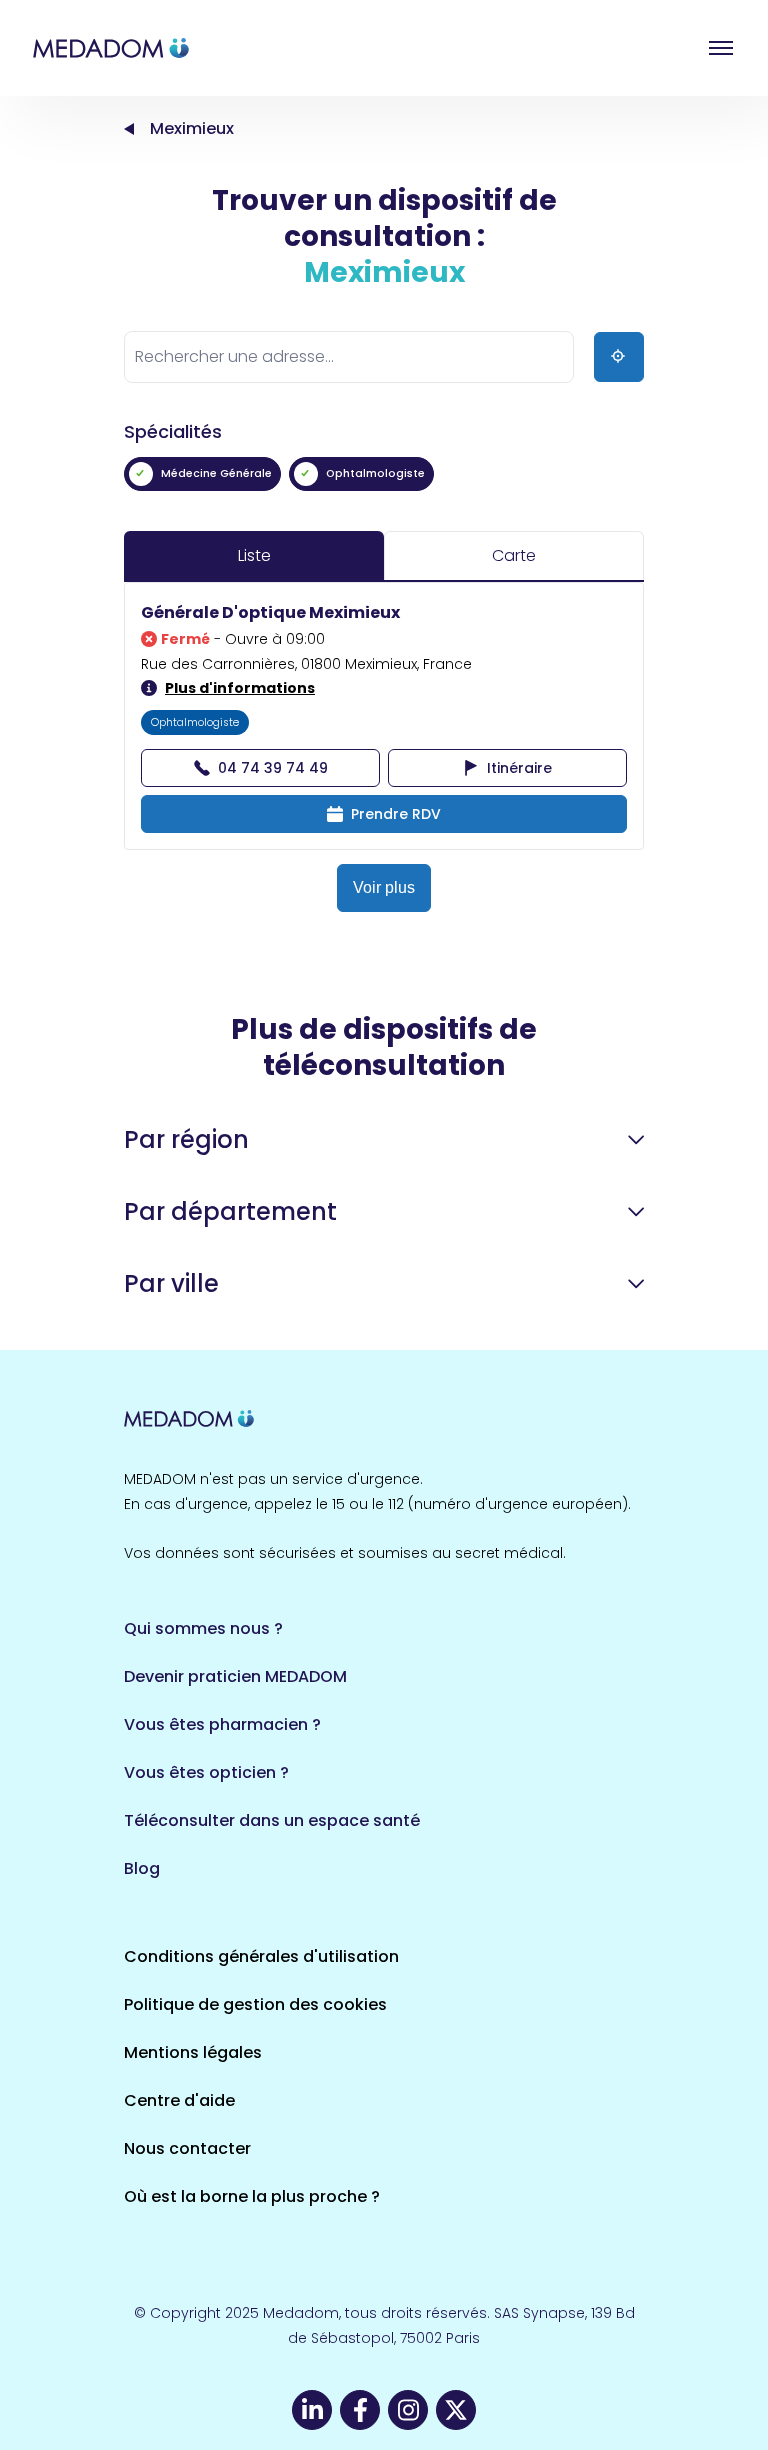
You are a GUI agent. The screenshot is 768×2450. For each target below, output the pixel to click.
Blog (142, 1868)
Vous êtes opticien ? (206, 1772)
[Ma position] (619, 357)
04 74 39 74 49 (273, 768)
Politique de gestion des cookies (255, 2004)
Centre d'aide (179, 2100)
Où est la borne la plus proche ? (252, 2196)
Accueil (129, 129)
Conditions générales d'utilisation (261, 1956)
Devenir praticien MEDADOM (235, 1676)
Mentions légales (193, 2052)
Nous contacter (187, 2148)
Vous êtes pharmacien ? (222, 1724)
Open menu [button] (721, 48)
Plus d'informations (240, 688)
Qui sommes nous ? (203, 1628)
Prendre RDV (396, 814)
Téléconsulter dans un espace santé (272, 1820)
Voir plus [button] (384, 887)
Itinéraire (519, 768)
